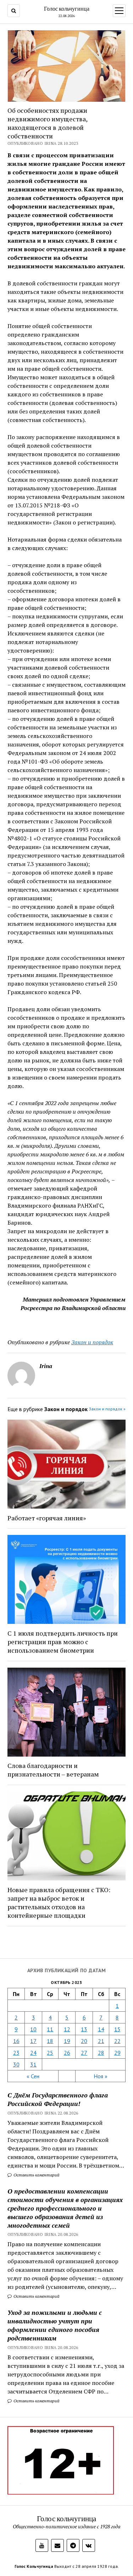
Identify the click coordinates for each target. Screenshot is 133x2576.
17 (33, 2041)
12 (67, 2029)
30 (16, 2064)
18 (50, 2041)
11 (50, 2029)
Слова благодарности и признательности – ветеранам (53, 1770)
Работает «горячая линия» (47, 1518)
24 (33, 2053)
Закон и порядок (92, 1342)
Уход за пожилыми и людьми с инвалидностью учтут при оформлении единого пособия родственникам (55, 2325)
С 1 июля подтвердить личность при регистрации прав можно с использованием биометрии (63, 1642)
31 (33, 2064)
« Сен (33, 2076)
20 (84, 2041)
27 (84, 2053)
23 (16, 2053)
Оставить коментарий (36, 2175)
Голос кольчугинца (67, 9)
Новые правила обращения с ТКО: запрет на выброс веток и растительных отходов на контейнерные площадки (59, 1902)
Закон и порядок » (107, 1409)
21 (101, 2041)
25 (50, 2053)
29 (117, 2053)
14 (101, 2029)
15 (117, 2029)
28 (101, 2053)
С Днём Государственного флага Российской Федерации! (58, 2099)
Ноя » (101, 2076)
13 (84, 2029)
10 (33, 2029)
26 (67, 2053)
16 (16, 2041)
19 (67, 2041)
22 (117, 2041)
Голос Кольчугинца (34, 2566)
